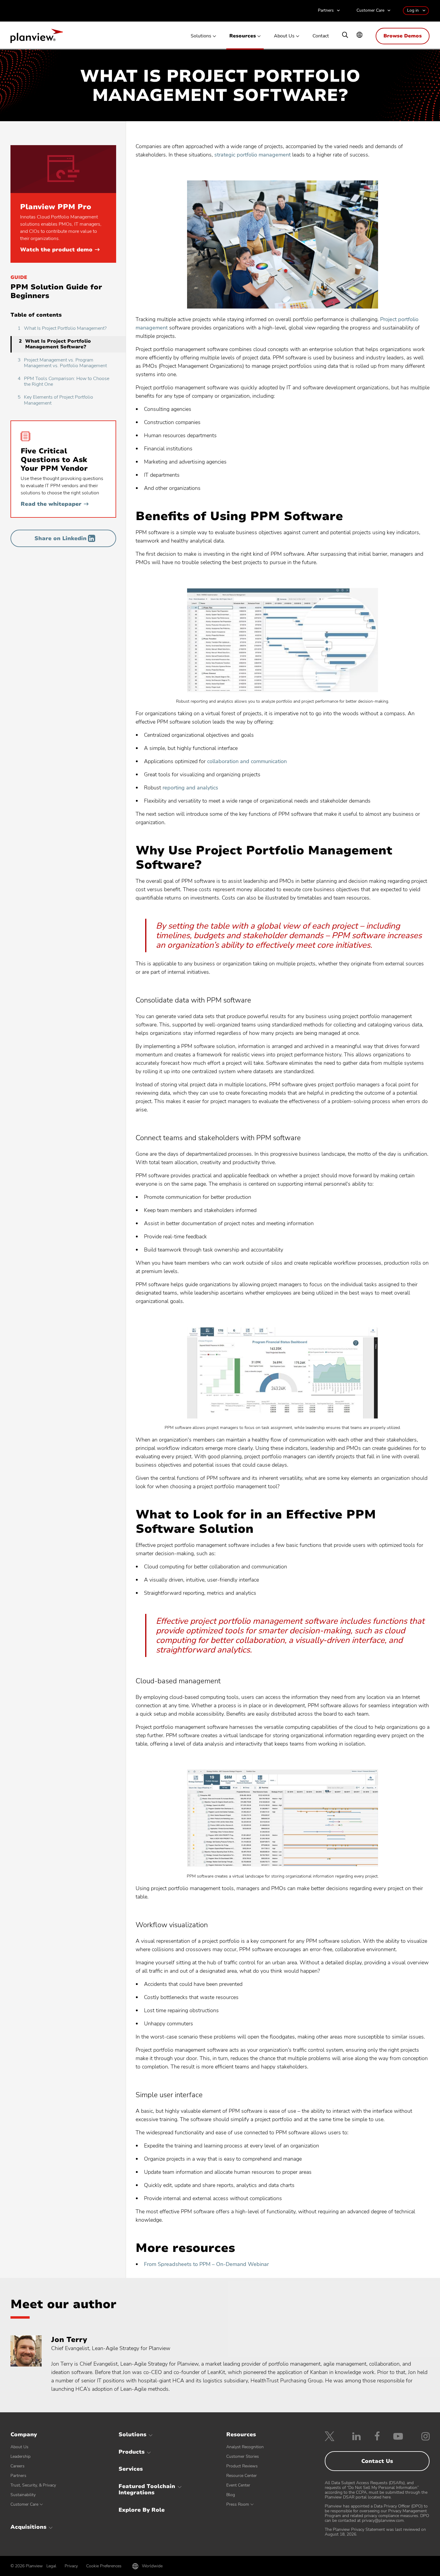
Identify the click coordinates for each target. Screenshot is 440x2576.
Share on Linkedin (60, 538)
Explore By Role (142, 2510)
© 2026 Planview (27, 2566)
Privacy (71, 2566)
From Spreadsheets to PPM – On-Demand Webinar (206, 2264)
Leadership (21, 2456)
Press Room (238, 2504)
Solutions (201, 36)
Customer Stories (243, 2456)
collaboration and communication (247, 761)
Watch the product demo (60, 250)
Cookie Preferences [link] (104, 2566)
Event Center (238, 2485)
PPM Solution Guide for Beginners (56, 291)
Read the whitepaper (55, 504)
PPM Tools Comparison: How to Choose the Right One (63, 381)
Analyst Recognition (245, 2447)
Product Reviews (242, 2466)
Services (131, 2469)
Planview (37, 38)
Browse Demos (403, 36)
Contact (321, 36)
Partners (326, 11)
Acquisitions (28, 2527)
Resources (243, 36)
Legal (51, 2566)
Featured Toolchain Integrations (147, 2490)
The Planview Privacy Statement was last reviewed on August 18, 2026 (375, 2532)
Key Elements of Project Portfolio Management (55, 400)
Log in (413, 10)
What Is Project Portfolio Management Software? (55, 344)
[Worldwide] (359, 35)
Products (132, 2452)
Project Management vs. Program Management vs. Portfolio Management (62, 363)
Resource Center (242, 2476)
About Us (284, 36)
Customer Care (370, 11)
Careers (18, 2466)
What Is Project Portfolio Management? (62, 328)
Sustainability (23, 2495)
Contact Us (377, 2461)
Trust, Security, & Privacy (33, 2485)
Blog (231, 2495)
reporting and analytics (190, 788)
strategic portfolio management (252, 155)
